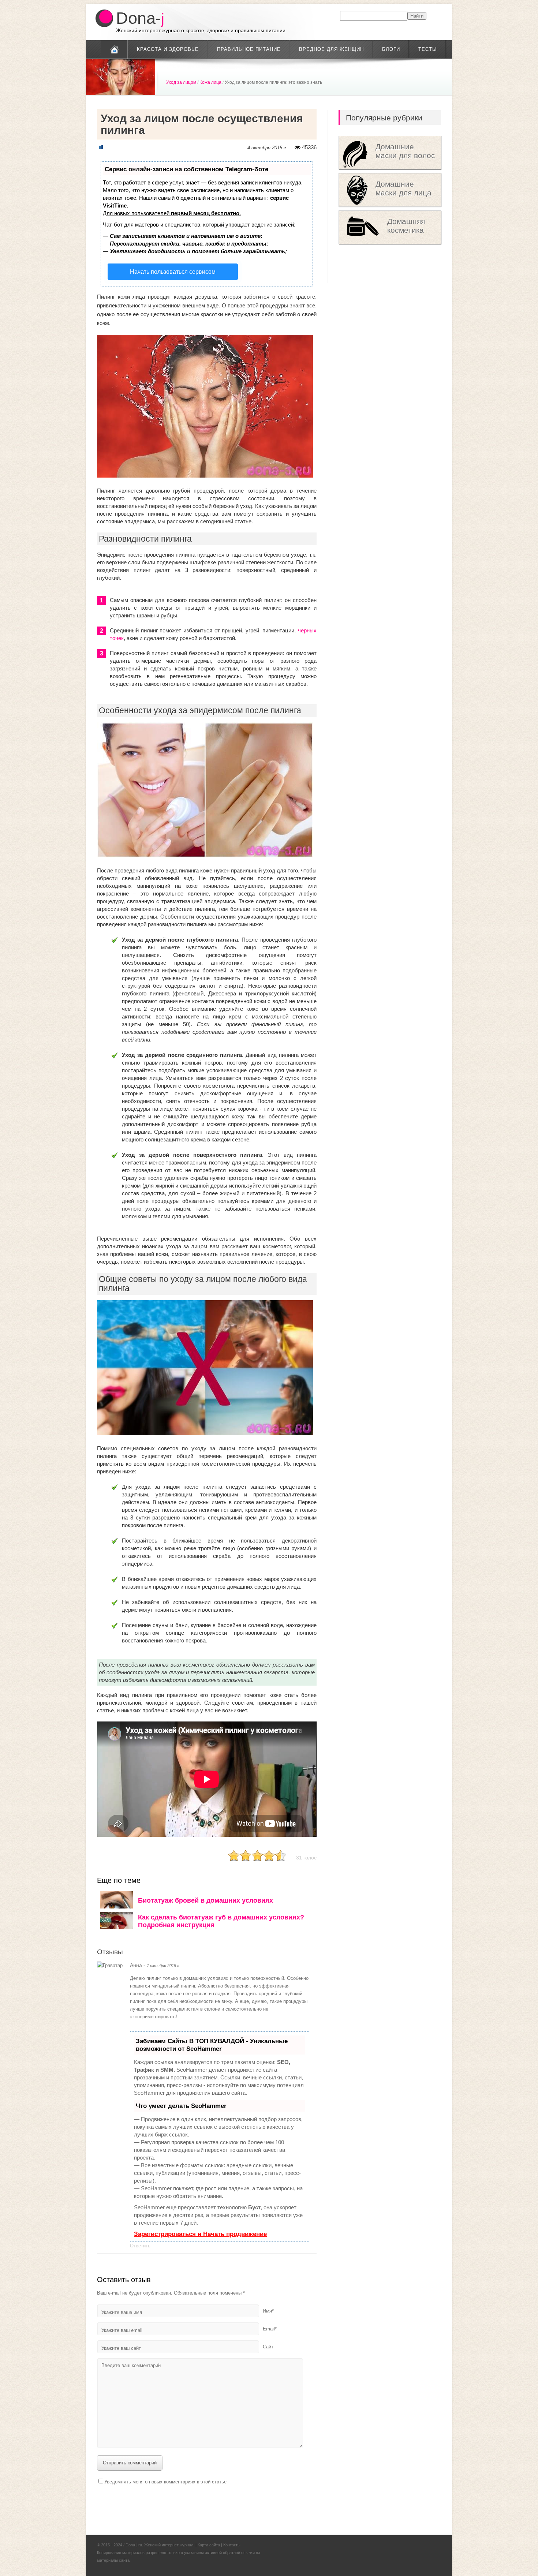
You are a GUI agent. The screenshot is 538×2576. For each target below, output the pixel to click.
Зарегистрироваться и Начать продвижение (200, 2234)
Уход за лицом (181, 82)
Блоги (391, 49)
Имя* (268, 2311)
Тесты (428, 49)
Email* (270, 2329)
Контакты (232, 2545)
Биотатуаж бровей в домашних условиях (206, 1900)
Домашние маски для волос (405, 151)
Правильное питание (249, 49)
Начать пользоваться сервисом (173, 272)
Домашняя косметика (406, 226)
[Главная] (114, 49)
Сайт (268, 2347)
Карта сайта (209, 2545)
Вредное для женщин (331, 49)
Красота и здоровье (168, 49)
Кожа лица (210, 82)
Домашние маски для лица (403, 188)
